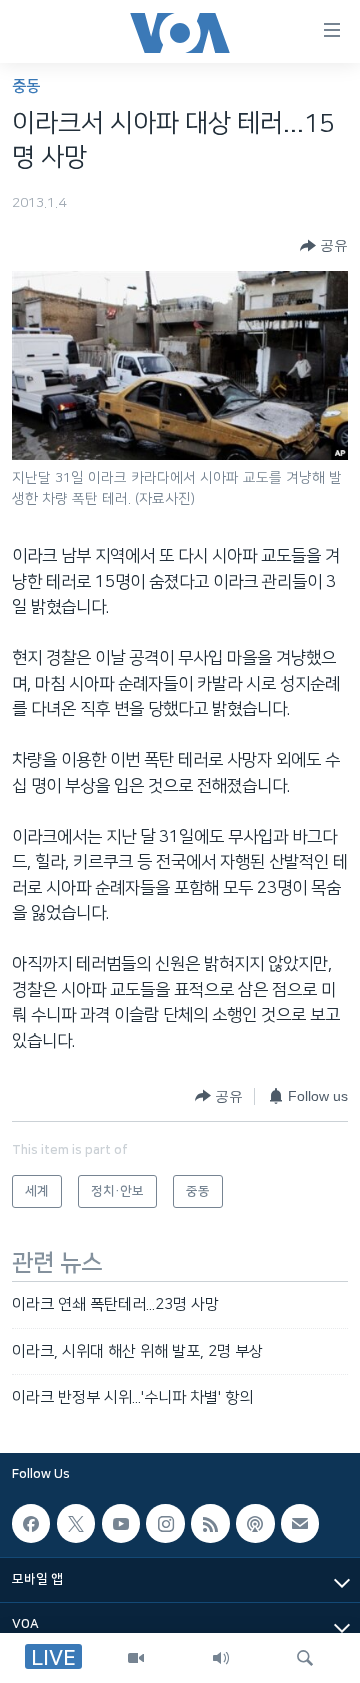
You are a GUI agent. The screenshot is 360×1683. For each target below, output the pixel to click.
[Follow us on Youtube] (121, 1524)
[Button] (324, 246)
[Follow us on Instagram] (165, 1524)
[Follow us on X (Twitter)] (76, 1524)
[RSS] (210, 1524)
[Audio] (221, 1658)
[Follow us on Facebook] (31, 1524)
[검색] (305, 1658)
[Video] (136, 1658)
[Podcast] (255, 1524)
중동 (26, 86)
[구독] (300, 1524)
